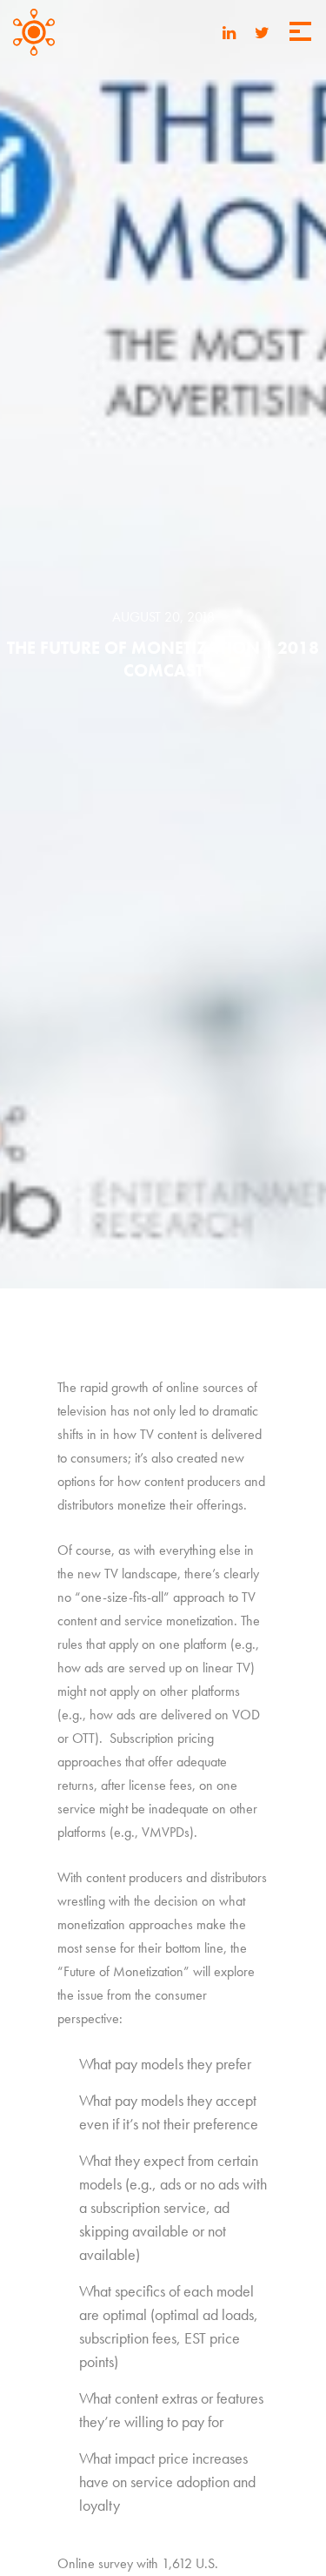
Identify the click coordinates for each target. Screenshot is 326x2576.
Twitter (262, 34)
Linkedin (229, 34)
